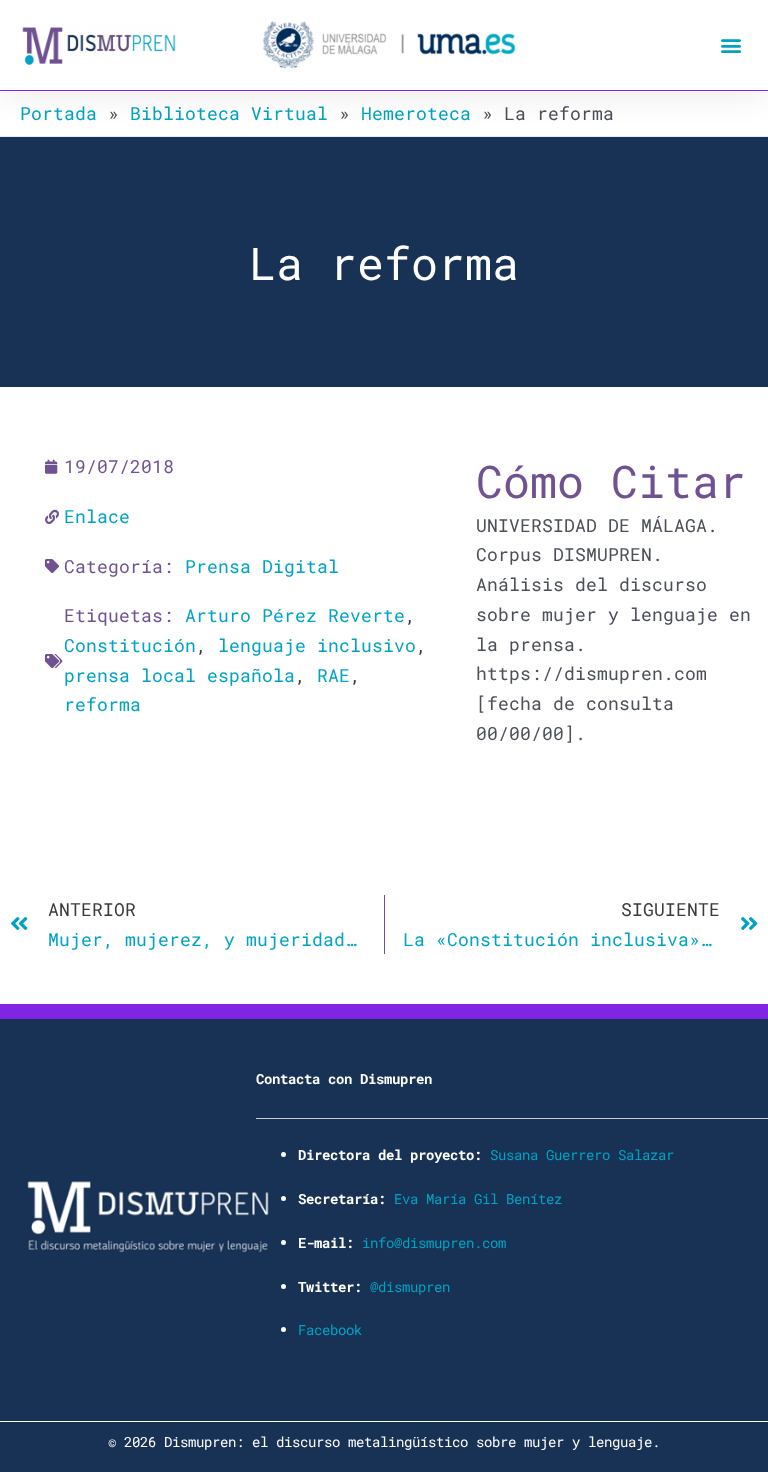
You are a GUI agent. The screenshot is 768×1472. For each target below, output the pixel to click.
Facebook (330, 1329)
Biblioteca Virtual (229, 113)
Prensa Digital (262, 566)
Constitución (130, 645)
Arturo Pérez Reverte (295, 615)
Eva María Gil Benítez (478, 1198)
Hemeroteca (416, 113)
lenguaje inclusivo (317, 645)
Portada (58, 113)
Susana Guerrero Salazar (582, 1154)
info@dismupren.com (434, 1242)
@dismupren (410, 1286)
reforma (102, 704)
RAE (333, 675)
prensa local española (179, 675)
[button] (731, 45)
